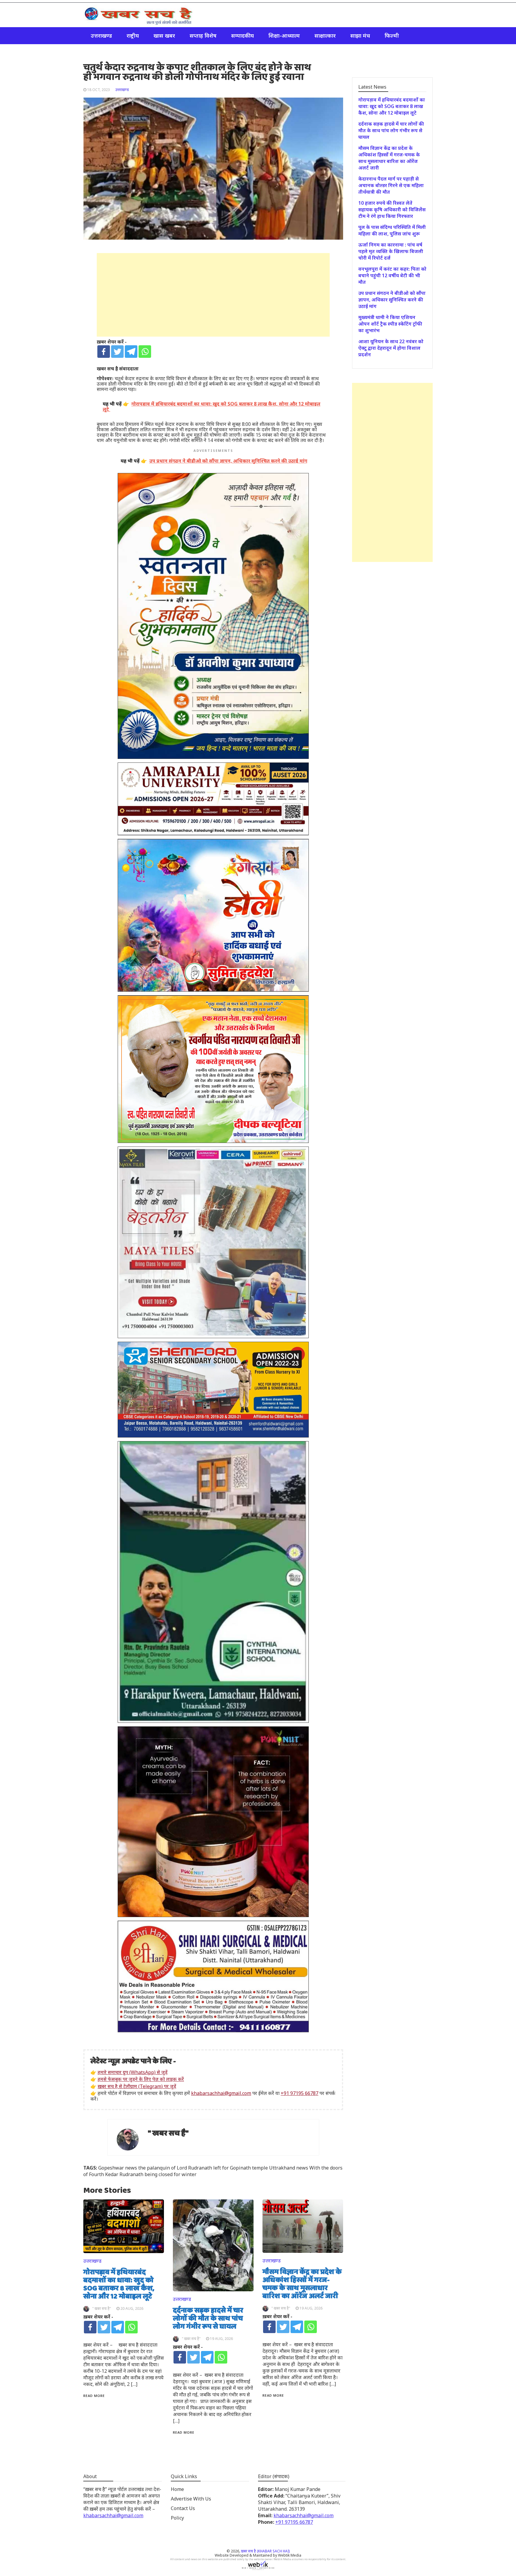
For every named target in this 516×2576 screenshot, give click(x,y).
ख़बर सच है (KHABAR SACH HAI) (265, 2551)
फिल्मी (392, 36)
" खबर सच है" (168, 2134)
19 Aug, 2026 (221, 2339)
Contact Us (183, 2508)
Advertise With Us (191, 2499)
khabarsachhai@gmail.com (221, 2093)
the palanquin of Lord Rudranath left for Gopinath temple (203, 2168)
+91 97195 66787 (300, 2093)
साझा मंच (360, 36)
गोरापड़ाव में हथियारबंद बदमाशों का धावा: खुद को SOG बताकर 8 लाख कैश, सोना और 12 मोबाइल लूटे (119, 2285)
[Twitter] (117, 352)
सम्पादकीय (242, 36)
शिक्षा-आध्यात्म (284, 36)
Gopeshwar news (118, 2168)
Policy (177, 2518)
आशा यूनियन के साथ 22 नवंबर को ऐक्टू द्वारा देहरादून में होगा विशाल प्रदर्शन (391, 348)
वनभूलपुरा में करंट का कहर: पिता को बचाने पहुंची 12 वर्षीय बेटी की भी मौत (392, 275)
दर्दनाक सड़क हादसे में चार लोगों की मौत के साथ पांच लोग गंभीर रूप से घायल (208, 2319)
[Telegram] (131, 352)
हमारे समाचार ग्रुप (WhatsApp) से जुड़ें (133, 2072)
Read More (94, 2396)
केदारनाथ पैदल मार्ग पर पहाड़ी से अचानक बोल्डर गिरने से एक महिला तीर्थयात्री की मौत (391, 185)
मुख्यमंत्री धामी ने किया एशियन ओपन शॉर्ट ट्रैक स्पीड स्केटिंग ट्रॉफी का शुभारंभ (390, 324)
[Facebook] (104, 352)
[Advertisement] (213, 295)
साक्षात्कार (325, 36)
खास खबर (164, 36)
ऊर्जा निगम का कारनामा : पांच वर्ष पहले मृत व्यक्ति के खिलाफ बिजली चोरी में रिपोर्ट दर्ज (391, 251)
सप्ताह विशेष (203, 36)
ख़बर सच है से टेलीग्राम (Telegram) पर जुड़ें (137, 2086)
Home (177, 2489)
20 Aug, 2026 (132, 2308)
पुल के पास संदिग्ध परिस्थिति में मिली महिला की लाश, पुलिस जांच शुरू (392, 230)
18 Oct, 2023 (99, 90)
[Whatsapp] (145, 352)
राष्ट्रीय (133, 36)
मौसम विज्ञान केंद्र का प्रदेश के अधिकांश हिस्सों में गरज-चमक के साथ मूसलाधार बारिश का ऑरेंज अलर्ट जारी (302, 2284)
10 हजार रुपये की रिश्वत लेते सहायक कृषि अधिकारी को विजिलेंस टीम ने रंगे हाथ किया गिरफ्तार (392, 209)
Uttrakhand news (289, 2168)
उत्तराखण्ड (101, 36)
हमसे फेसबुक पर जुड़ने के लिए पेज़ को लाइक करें (141, 2079)
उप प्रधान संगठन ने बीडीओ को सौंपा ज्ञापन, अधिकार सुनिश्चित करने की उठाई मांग (392, 300)
